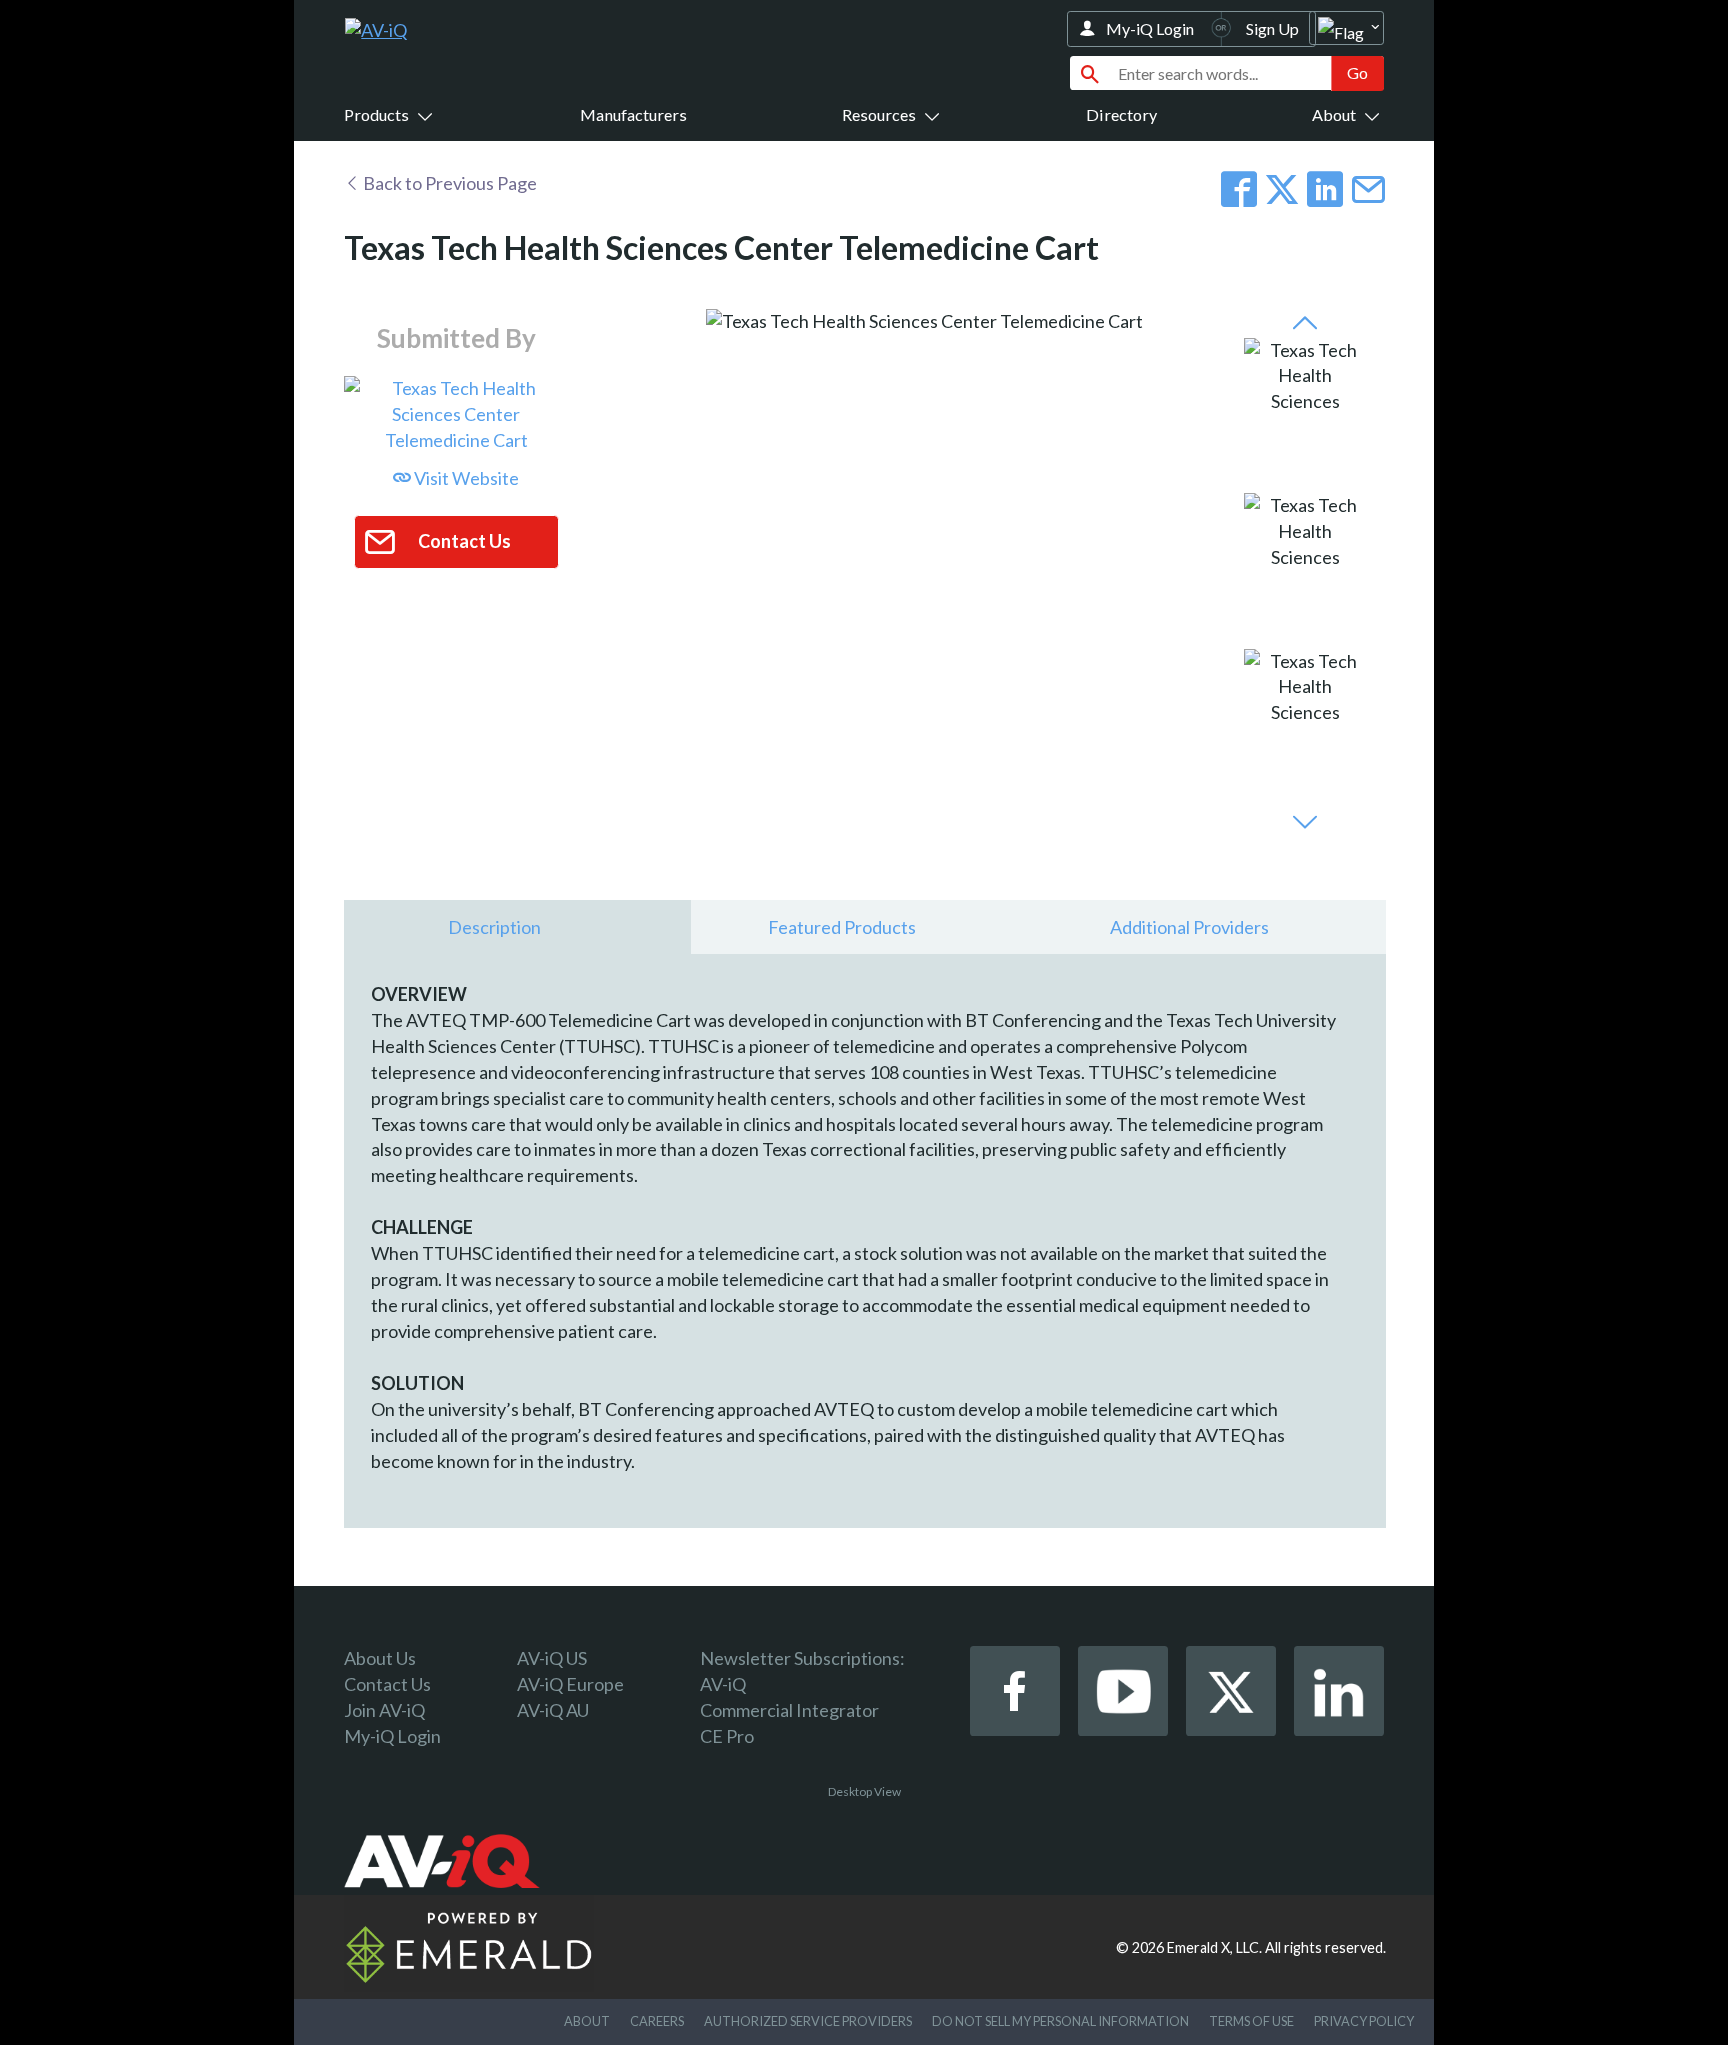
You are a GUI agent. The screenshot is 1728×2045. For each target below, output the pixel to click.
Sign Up (1272, 28)
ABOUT (587, 2021)
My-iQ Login (1150, 28)
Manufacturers (633, 114)
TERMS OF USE (1251, 2021)
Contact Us (387, 1684)
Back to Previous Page (448, 183)
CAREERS (657, 2021)
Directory (1121, 114)
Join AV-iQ (384, 1710)
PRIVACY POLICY (1364, 2021)
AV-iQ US (552, 1658)
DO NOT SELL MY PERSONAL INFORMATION (1060, 2021)
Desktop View (864, 1791)
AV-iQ (723, 1684)
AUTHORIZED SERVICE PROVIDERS (808, 2021)
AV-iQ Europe (570, 1684)
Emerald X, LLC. (1214, 1947)
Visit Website (465, 478)
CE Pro (727, 1736)
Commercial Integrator (789, 1710)
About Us (380, 1658)
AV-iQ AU (553, 1710)
